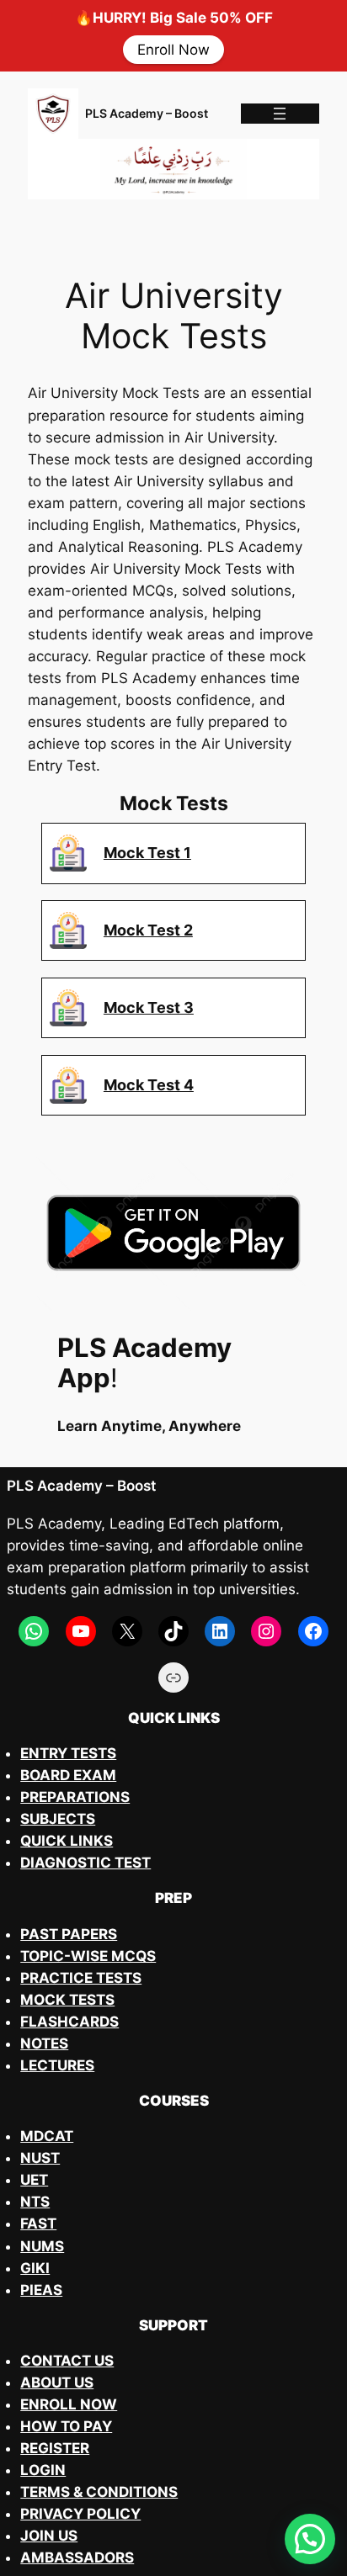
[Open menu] (280, 114)
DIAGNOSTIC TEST (85, 1863)
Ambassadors (77, 2557)
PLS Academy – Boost (147, 113)
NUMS (42, 2246)
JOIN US (49, 2536)
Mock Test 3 (149, 1007)
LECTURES (57, 2065)
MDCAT (47, 2136)
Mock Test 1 (147, 852)
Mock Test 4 (149, 1084)
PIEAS (41, 2290)
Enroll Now (173, 50)
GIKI (35, 2268)
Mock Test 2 (148, 930)
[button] (310, 2539)
